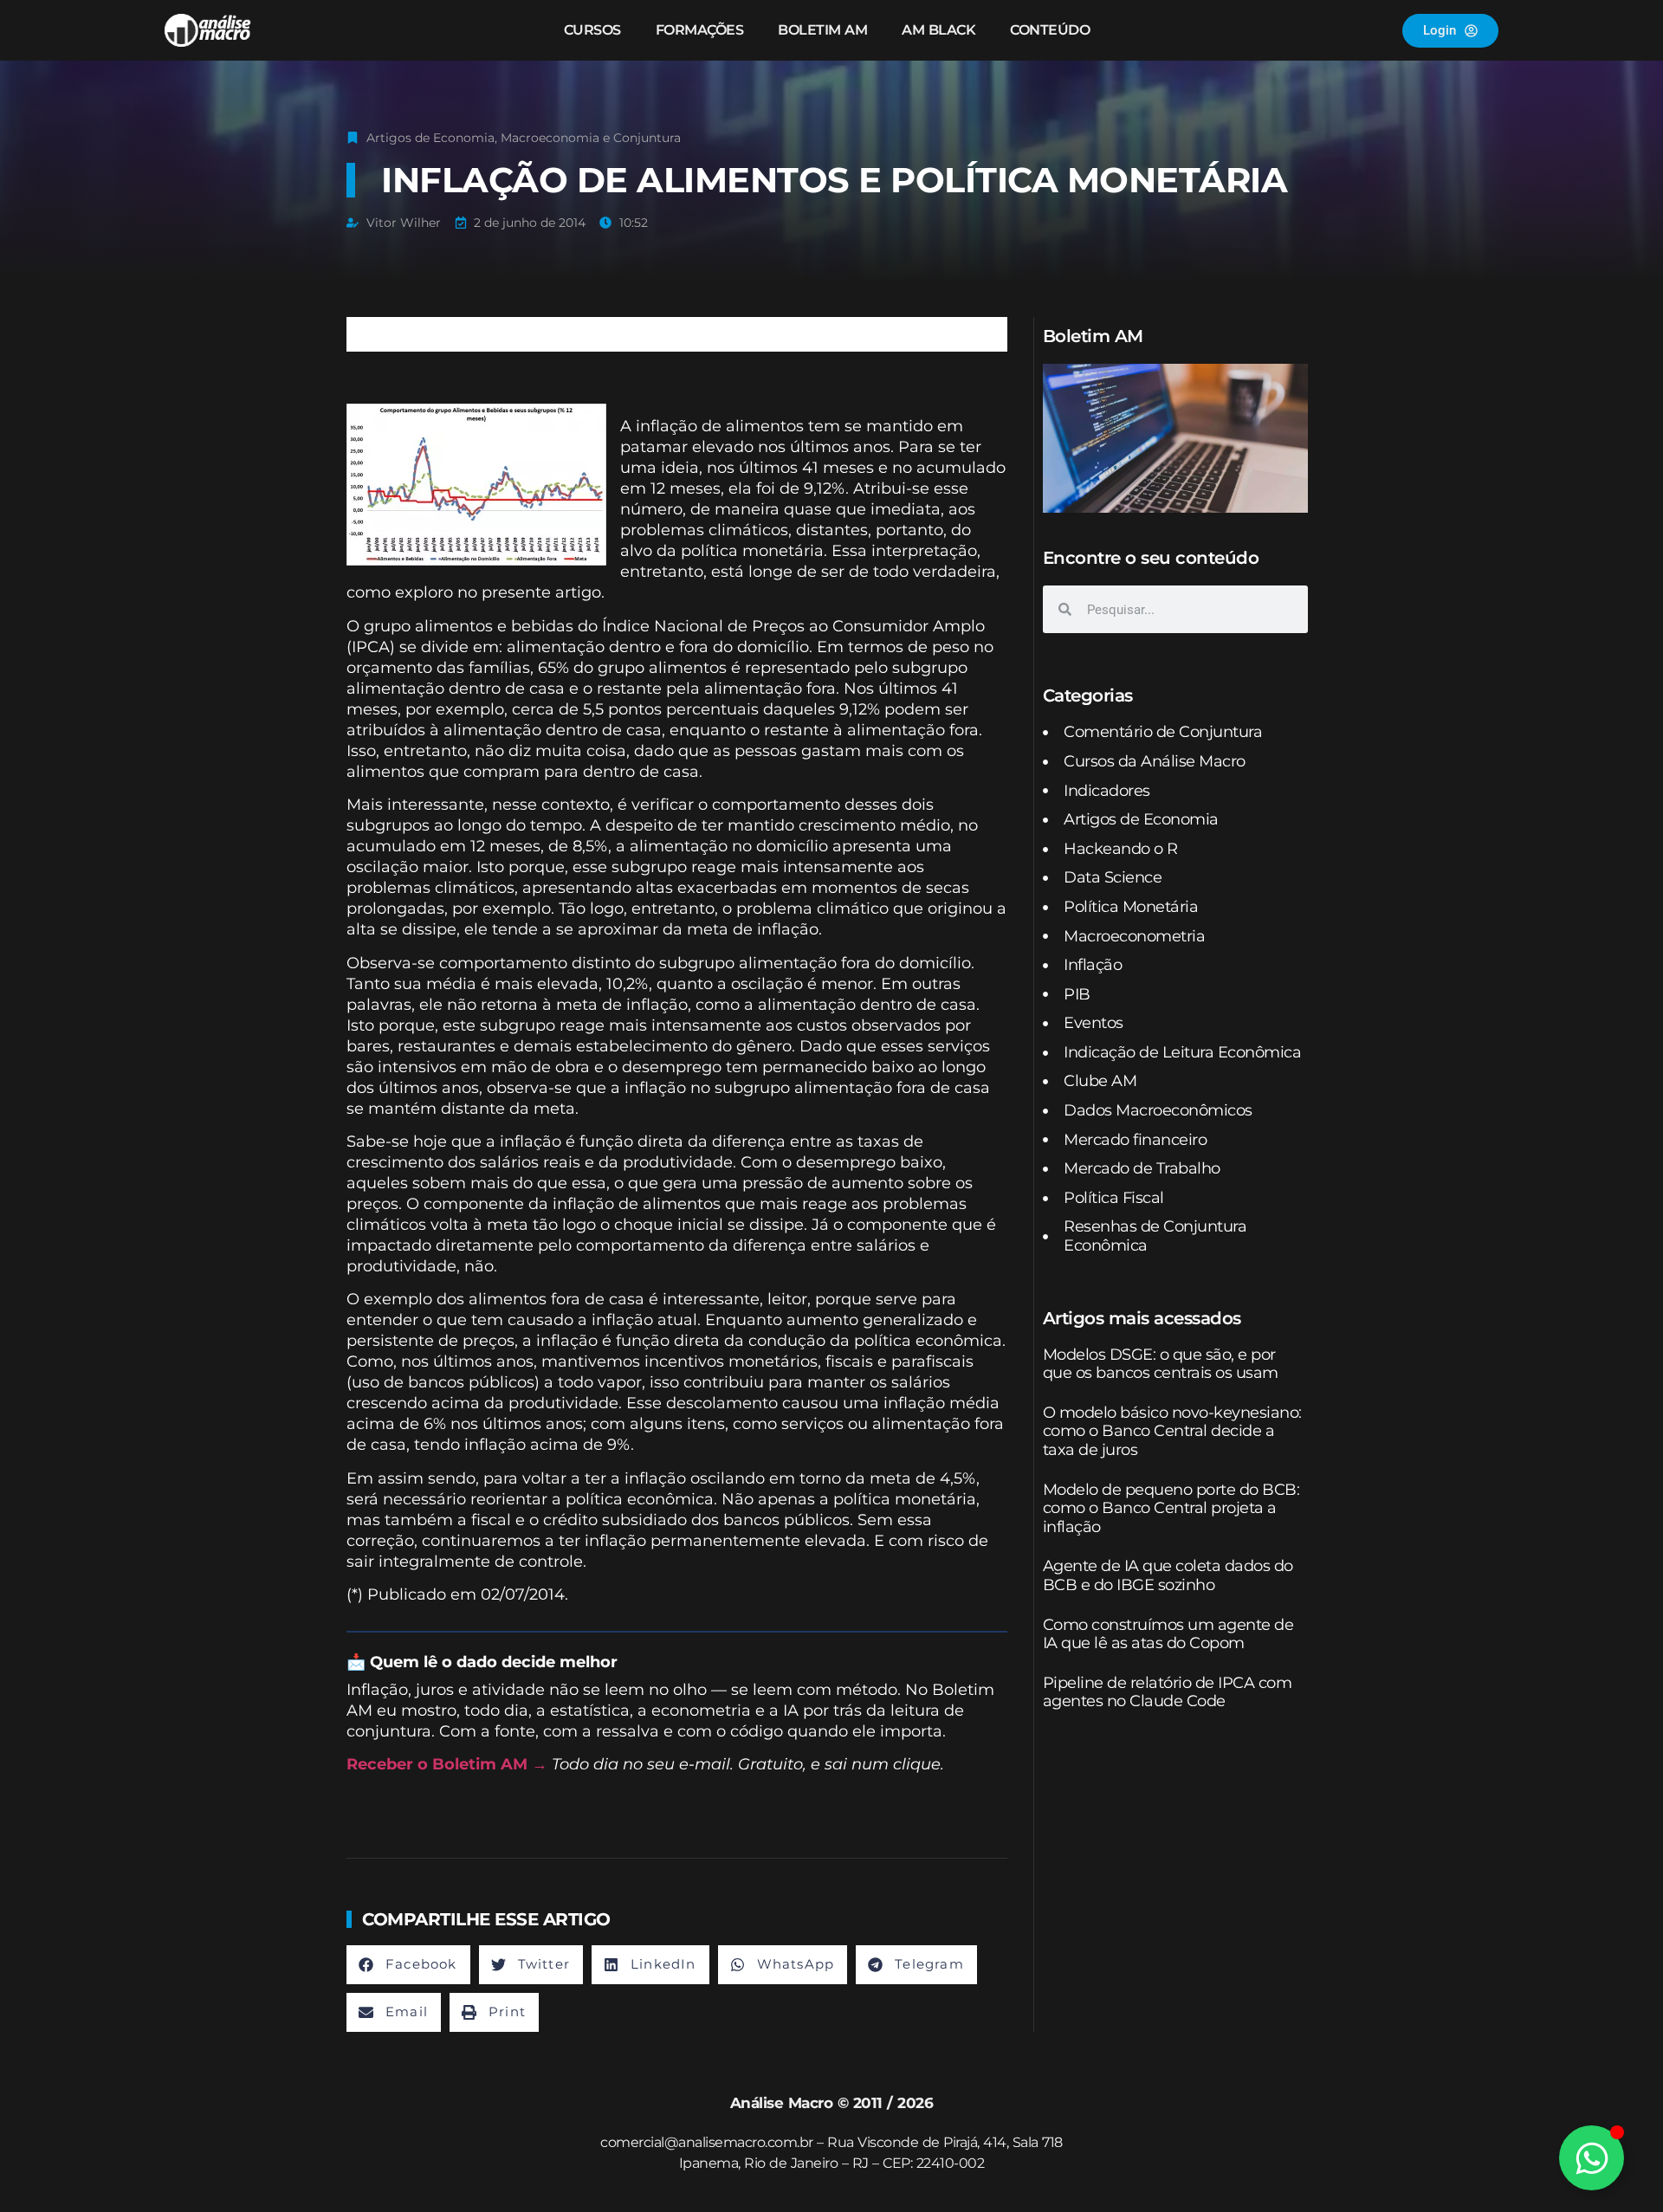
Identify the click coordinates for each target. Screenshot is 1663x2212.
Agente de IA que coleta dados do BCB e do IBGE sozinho (1168, 1575)
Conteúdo (1050, 30)
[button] (408, 1965)
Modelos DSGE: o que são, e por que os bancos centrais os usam (1161, 1364)
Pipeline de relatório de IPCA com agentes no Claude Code (1168, 1692)
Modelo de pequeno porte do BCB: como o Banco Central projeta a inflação (1171, 1508)
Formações (700, 30)
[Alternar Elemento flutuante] (1592, 2158)
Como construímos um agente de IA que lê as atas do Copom (1168, 1634)
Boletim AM (822, 30)
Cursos (592, 30)
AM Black (938, 30)
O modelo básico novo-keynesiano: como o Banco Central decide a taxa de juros (1172, 1431)
